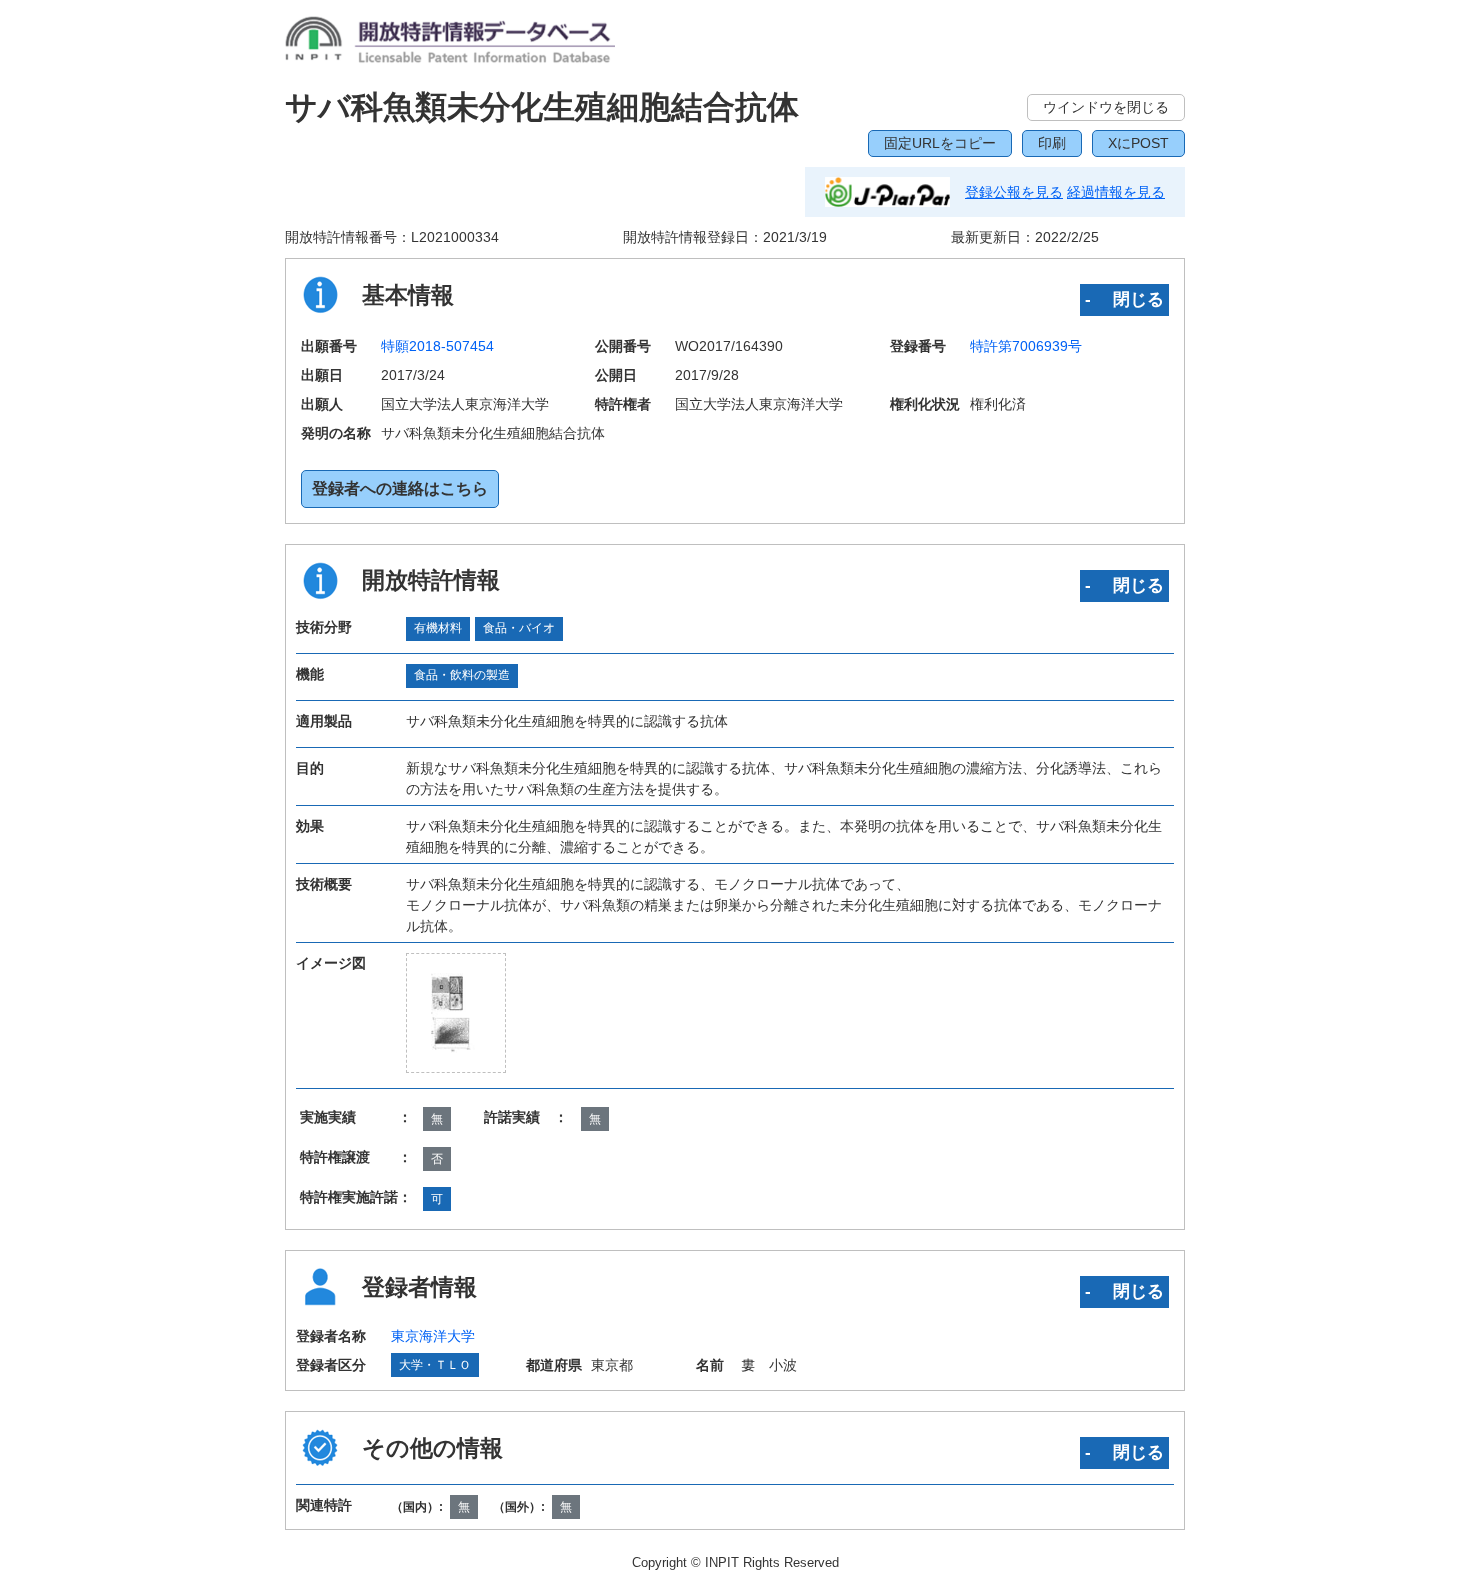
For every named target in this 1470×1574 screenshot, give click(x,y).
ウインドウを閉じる (1106, 107)
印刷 (1052, 143)
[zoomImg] (456, 1013)
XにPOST (1138, 143)
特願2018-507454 (437, 346)
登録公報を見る (1014, 192)
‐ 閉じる (1124, 299)
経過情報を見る (1116, 192)
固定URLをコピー (940, 143)
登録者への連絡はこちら (400, 488)
